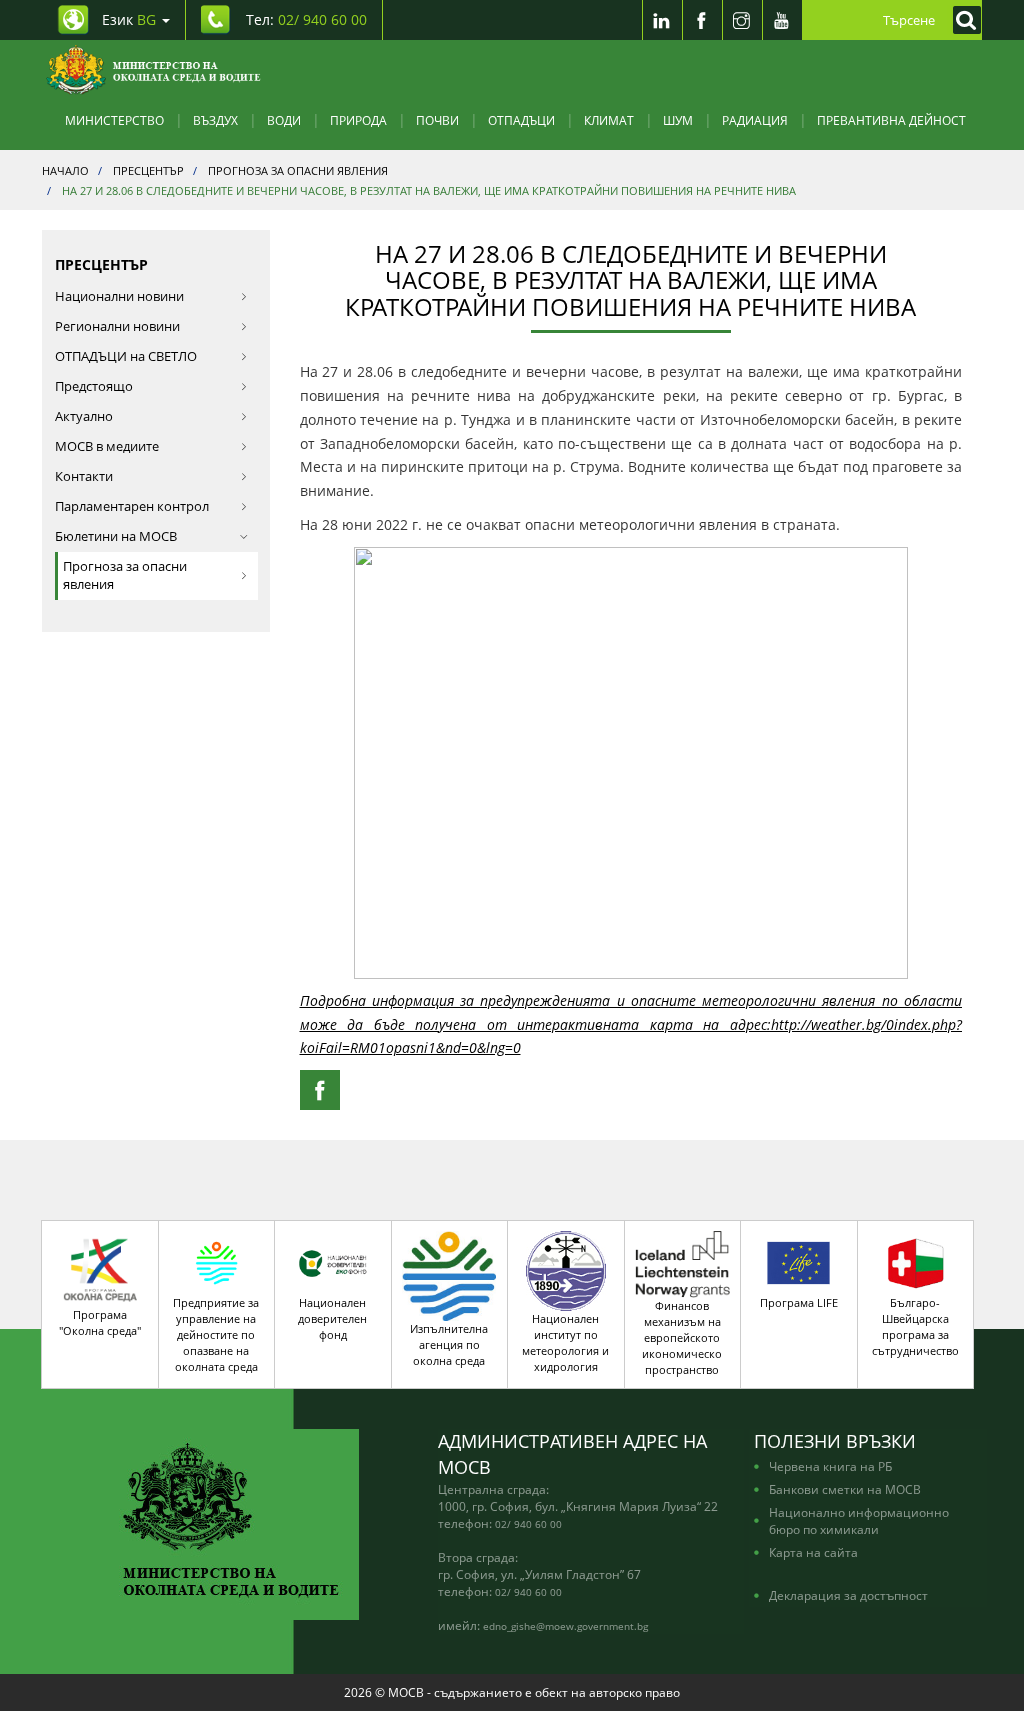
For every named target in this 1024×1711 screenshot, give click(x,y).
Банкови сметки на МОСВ (845, 1489)
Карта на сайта (813, 1552)
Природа (358, 120)
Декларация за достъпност (848, 1595)
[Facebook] (702, 20)
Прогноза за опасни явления (125, 575)
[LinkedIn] (662, 20)
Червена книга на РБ (830, 1466)
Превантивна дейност (891, 120)
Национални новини (119, 296)
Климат (609, 120)
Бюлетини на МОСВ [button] (116, 536)
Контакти (84, 476)
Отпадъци (521, 120)
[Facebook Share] (320, 1090)
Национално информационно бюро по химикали (859, 1520)
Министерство (114, 120)
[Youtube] (782, 20)
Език (129, 19)
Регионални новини (117, 326)
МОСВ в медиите (107, 446)
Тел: (306, 19)
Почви (437, 120)
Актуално (84, 416)
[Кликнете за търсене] (962, 20)
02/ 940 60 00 (528, 1524)
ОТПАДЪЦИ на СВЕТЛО (126, 356)
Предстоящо (94, 386)
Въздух (215, 120)
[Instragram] (742, 20)
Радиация (755, 120)
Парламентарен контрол (132, 506)
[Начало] (153, 70)
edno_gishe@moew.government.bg (565, 1626)
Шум (678, 120)
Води (284, 120)
